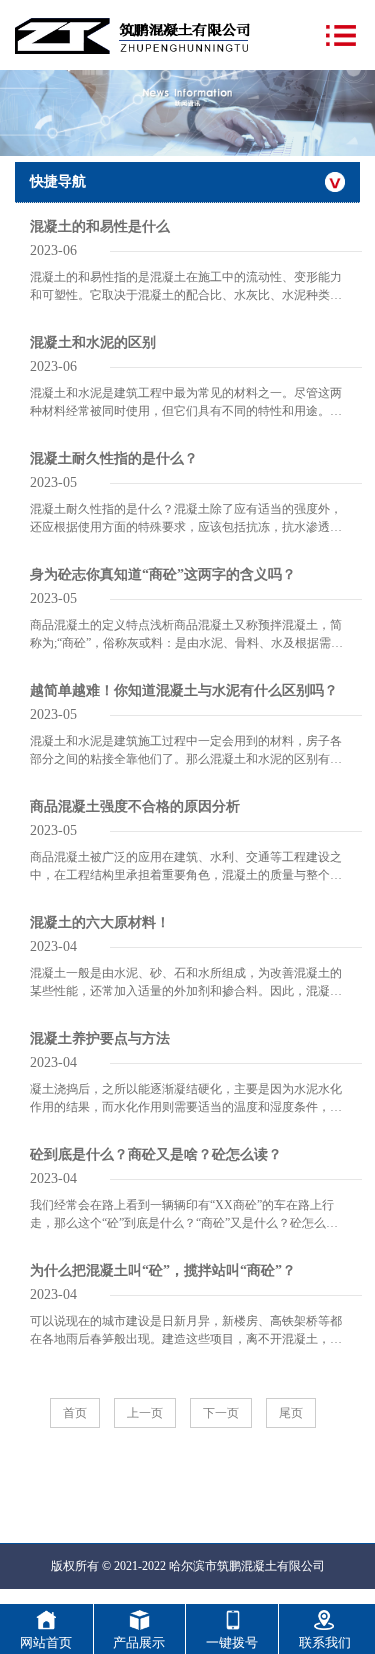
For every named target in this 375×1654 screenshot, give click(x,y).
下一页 (221, 1413)
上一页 (145, 1413)
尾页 (291, 1413)
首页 (75, 1413)
